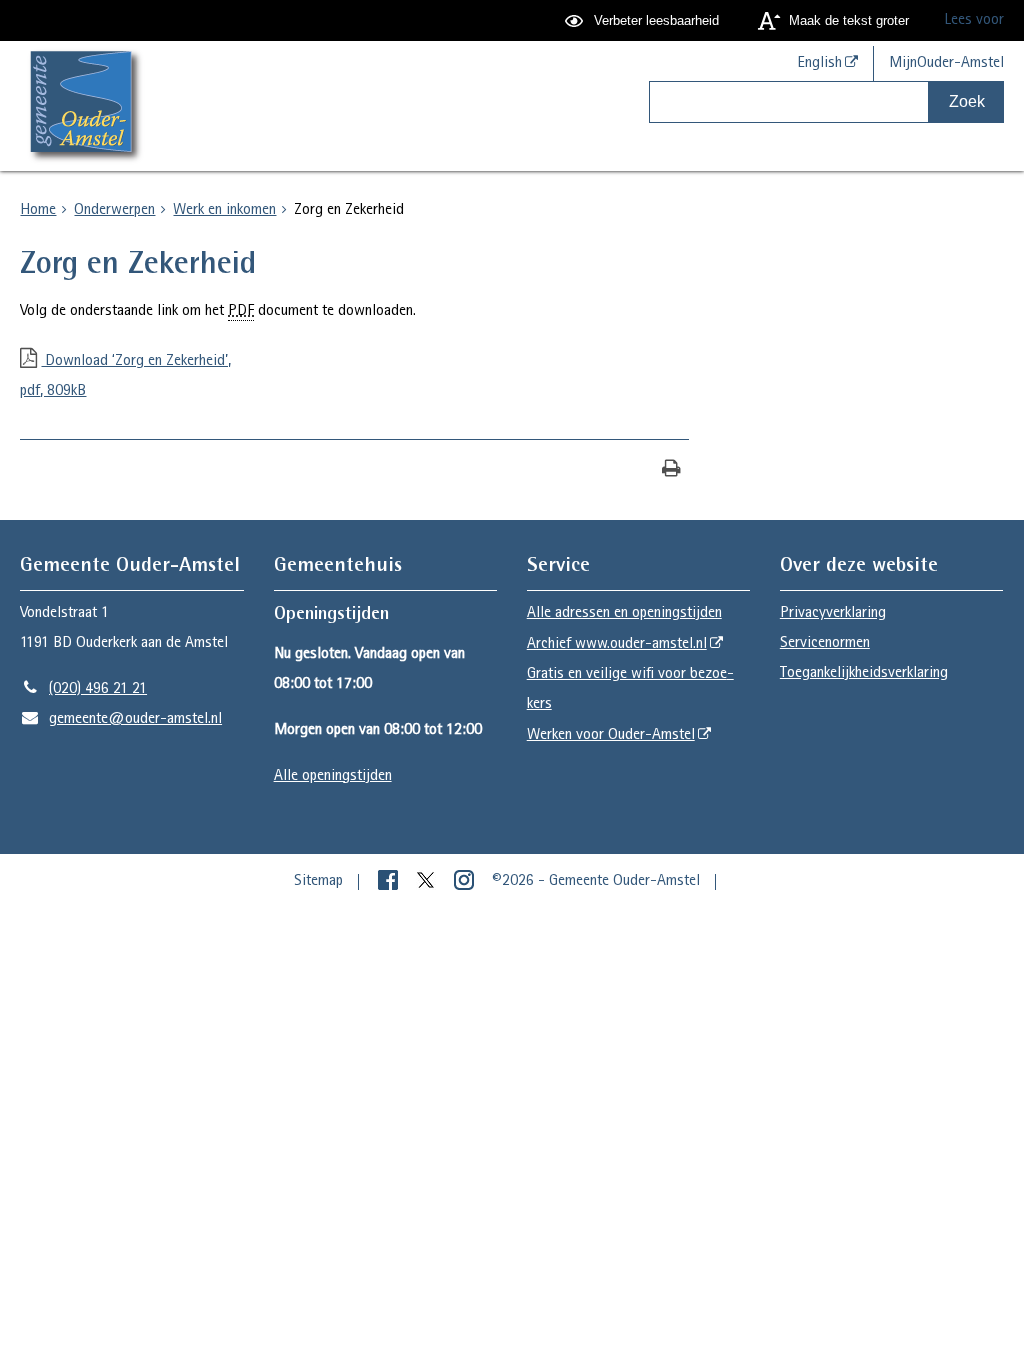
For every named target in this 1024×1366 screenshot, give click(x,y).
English (819, 64)
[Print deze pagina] (671, 470)
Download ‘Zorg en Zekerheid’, (125, 377)
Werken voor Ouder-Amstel (611, 736)
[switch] (644, 20)
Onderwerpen (114, 211)
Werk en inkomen (224, 211)
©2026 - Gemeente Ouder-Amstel (596, 882)
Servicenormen (825, 644)
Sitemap (318, 882)
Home (38, 211)
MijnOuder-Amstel (946, 64)
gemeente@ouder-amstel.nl (121, 720)
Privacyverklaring (833, 614)
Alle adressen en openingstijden (624, 614)
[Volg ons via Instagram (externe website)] (466, 882)
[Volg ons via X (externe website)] (428, 882)
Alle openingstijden (333, 777)
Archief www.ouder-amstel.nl (617, 645)
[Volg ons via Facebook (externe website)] (390, 882)
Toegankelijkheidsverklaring (864, 674)
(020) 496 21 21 (83, 690)
